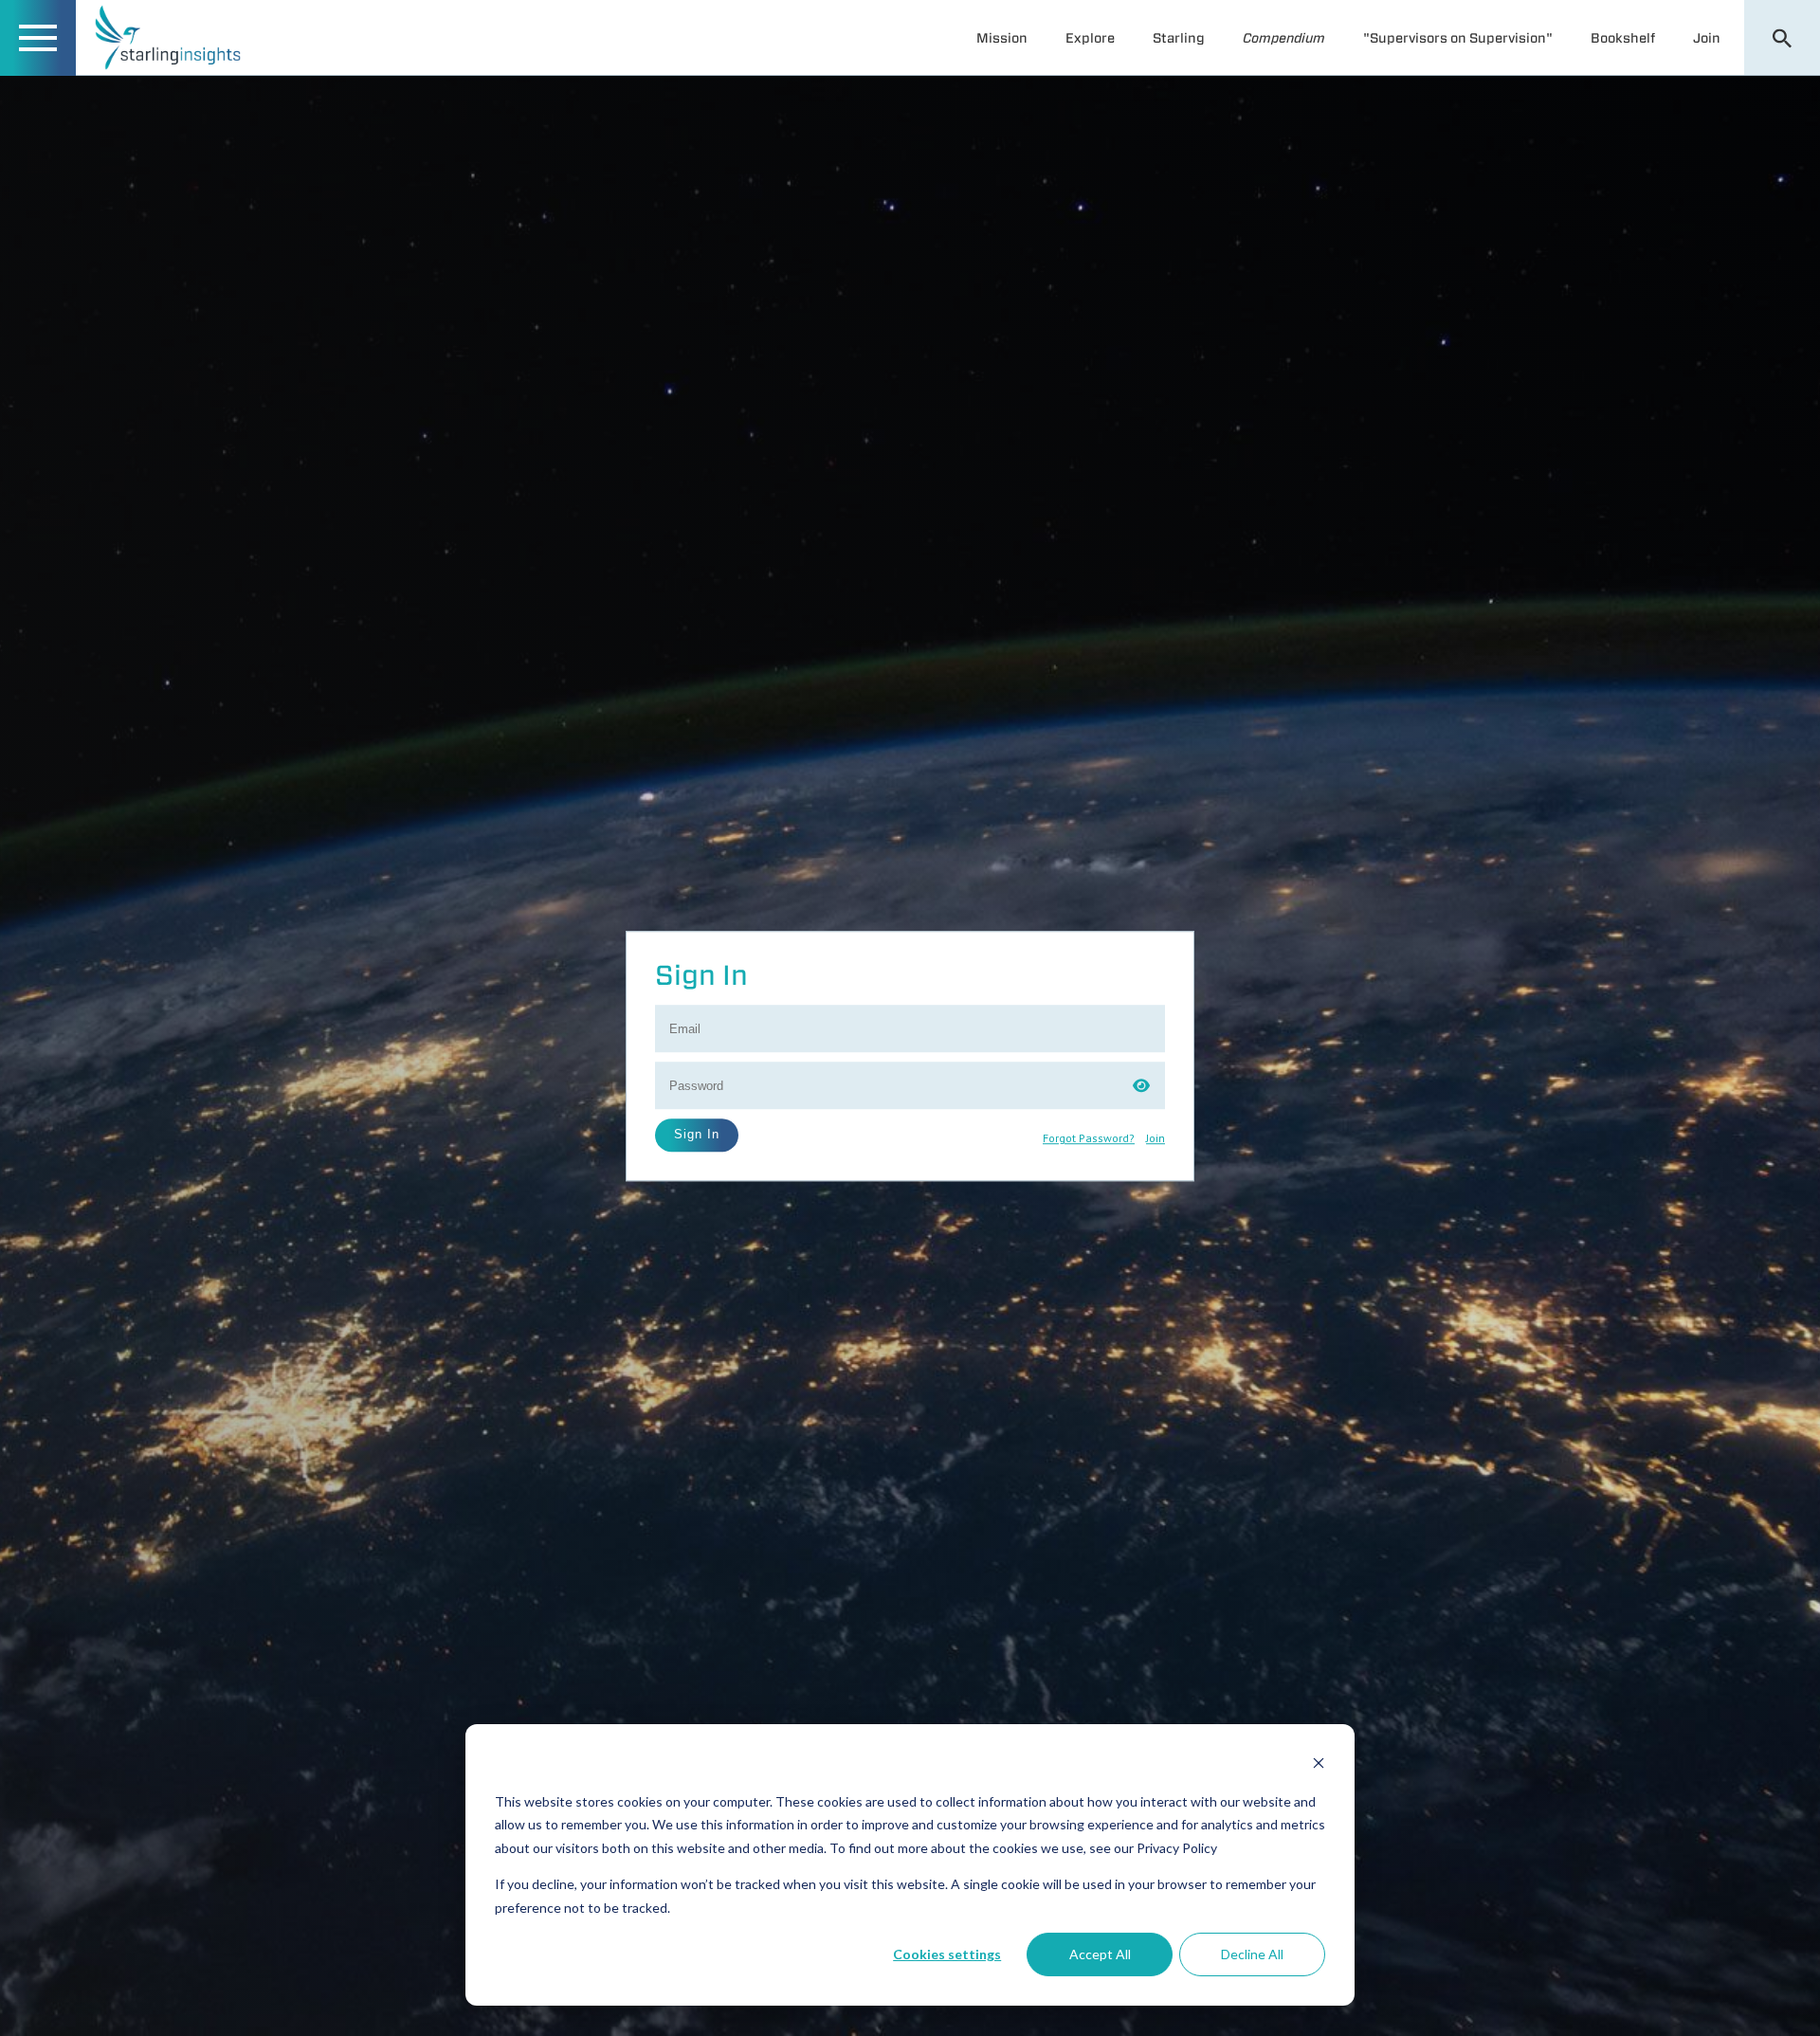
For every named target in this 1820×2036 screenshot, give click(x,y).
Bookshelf (1623, 38)
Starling (1179, 38)
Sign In (697, 1134)
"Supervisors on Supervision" (1458, 38)
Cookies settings (947, 1954)
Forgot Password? (1089, 1139)
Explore (1090, 38)
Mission (1002, 38)
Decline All (1252, 1954)
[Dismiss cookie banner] (1319, 1765)
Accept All (1100, 1954)
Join (1707, 38)
